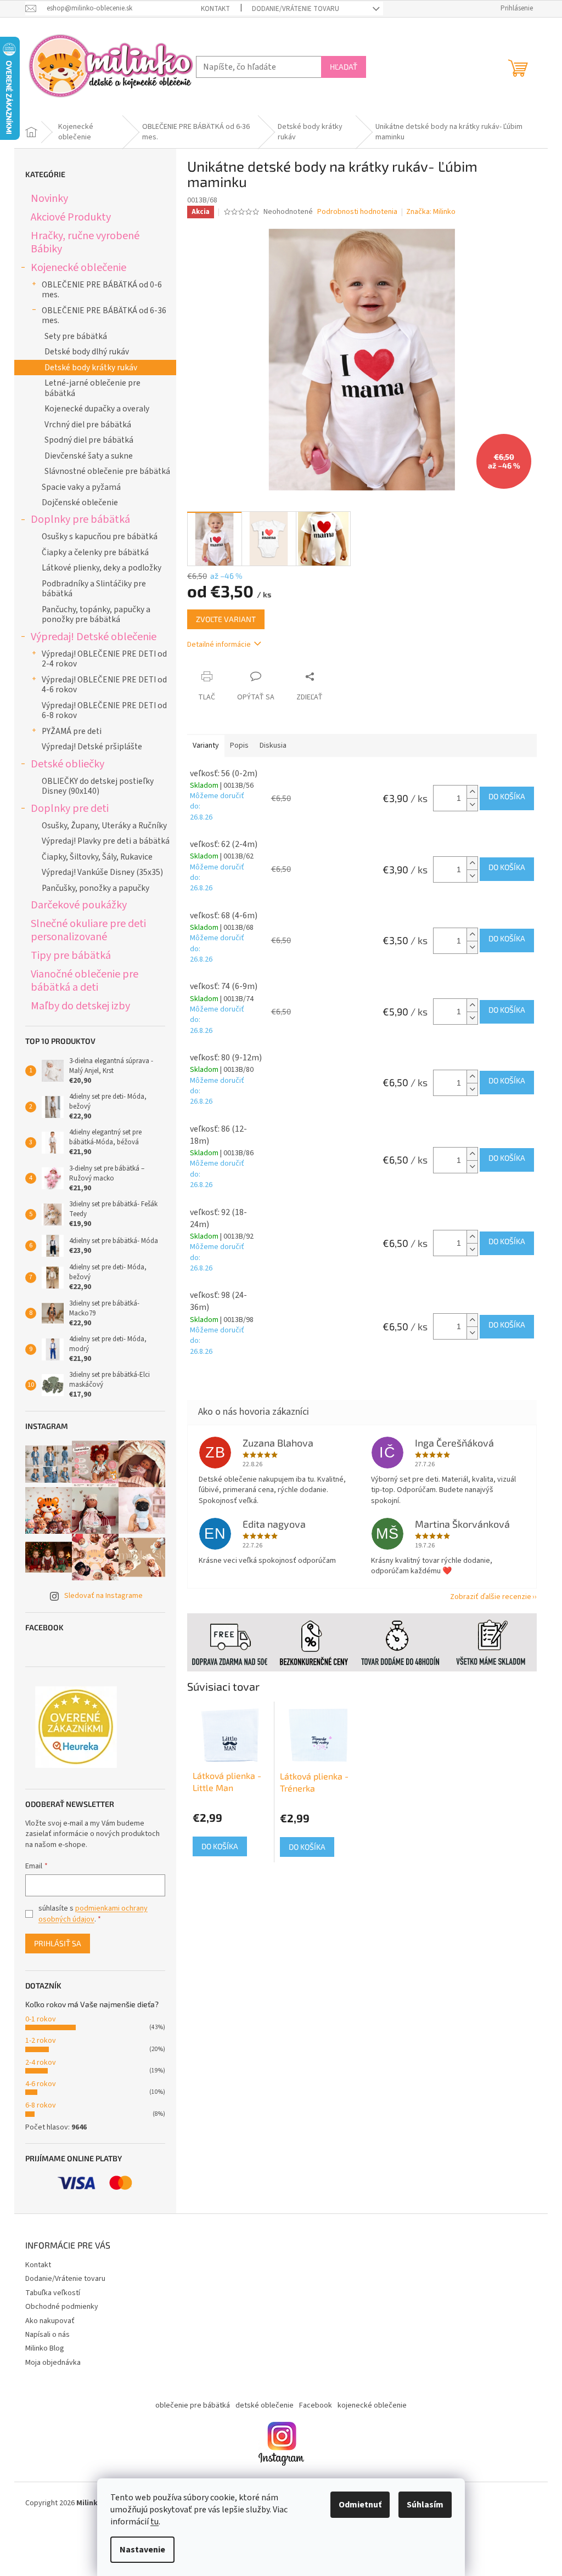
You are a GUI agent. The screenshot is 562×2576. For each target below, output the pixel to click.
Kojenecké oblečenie (78, 267)
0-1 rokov (41, 2019)
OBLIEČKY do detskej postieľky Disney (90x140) (98, 786)
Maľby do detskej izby (80, 1006)
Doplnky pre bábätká (80, 519)
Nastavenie (142, 2550)
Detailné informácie (219, 645)
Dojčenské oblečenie (80, 502)
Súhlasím (425, 2505)
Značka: (431, 212)
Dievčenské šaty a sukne (89, 456)
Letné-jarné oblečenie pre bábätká (92, 388)
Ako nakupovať (50, 2321)
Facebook (316, 2405)
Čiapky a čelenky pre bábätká (95, 552)
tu (154, 2522)
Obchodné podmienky (62, 2307)
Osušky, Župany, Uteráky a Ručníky (104, 826)
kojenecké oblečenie (372, 2405)
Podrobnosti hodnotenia (357, 212)
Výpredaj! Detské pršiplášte (92, 747)
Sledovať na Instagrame (103, 1596)
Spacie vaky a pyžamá (81, 487)
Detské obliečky (68, 764)
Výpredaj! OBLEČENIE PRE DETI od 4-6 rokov (104, 685)
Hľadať (344, 67)
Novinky (49, 198)
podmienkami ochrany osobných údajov (93, 1914)
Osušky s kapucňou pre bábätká (100, 536)
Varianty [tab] (206, 745)
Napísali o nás (47, 2335)
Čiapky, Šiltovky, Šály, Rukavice (97, 857)
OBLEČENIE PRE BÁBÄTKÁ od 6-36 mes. (104, 315)
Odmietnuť (360, 2505)
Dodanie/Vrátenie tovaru (296, 9)
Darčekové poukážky (79, 905)
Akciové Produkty (71, 217)
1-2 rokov (41, 2041)
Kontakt (215, 9)
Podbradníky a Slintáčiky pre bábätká (94, 589)
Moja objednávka (53, 2363)
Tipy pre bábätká (71, 955)
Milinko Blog (45, 2348)
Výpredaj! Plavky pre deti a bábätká (106, 841)
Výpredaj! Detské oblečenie (94, 637)
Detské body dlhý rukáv (87, 352)
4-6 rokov (41, 2084)
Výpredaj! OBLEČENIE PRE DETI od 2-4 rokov (104, 659)
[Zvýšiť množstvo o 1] (472, 792)
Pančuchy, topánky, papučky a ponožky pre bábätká (96, 614)
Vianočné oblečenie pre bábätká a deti (85, 981)
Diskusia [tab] (273, 745)
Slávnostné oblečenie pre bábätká (107, 471)
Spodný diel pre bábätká (89, 440)
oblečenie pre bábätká (193, 2405)
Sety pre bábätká (76, 336)
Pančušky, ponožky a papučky (95, 888)
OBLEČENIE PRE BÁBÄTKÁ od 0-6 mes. (102, 290)
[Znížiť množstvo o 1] (472, 804)
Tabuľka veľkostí (53, 2293)
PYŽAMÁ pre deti (72, 731)
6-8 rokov (41, 2105)
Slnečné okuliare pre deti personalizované (88, 930)
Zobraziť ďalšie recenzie (491, 1597)
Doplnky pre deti (70, 808)
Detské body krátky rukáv (91, 368)
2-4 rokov (41, 2063)
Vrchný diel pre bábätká (88, 425)
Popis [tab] (239, 745)
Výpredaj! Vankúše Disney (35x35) (102, 872)
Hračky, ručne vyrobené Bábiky (85, 242)
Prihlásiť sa (58, 1943)
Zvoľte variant (226, 619)
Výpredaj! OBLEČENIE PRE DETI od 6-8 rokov (104, 710)
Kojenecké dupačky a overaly (97, 409)
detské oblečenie (265, 2405)
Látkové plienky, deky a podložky (102, 568)
